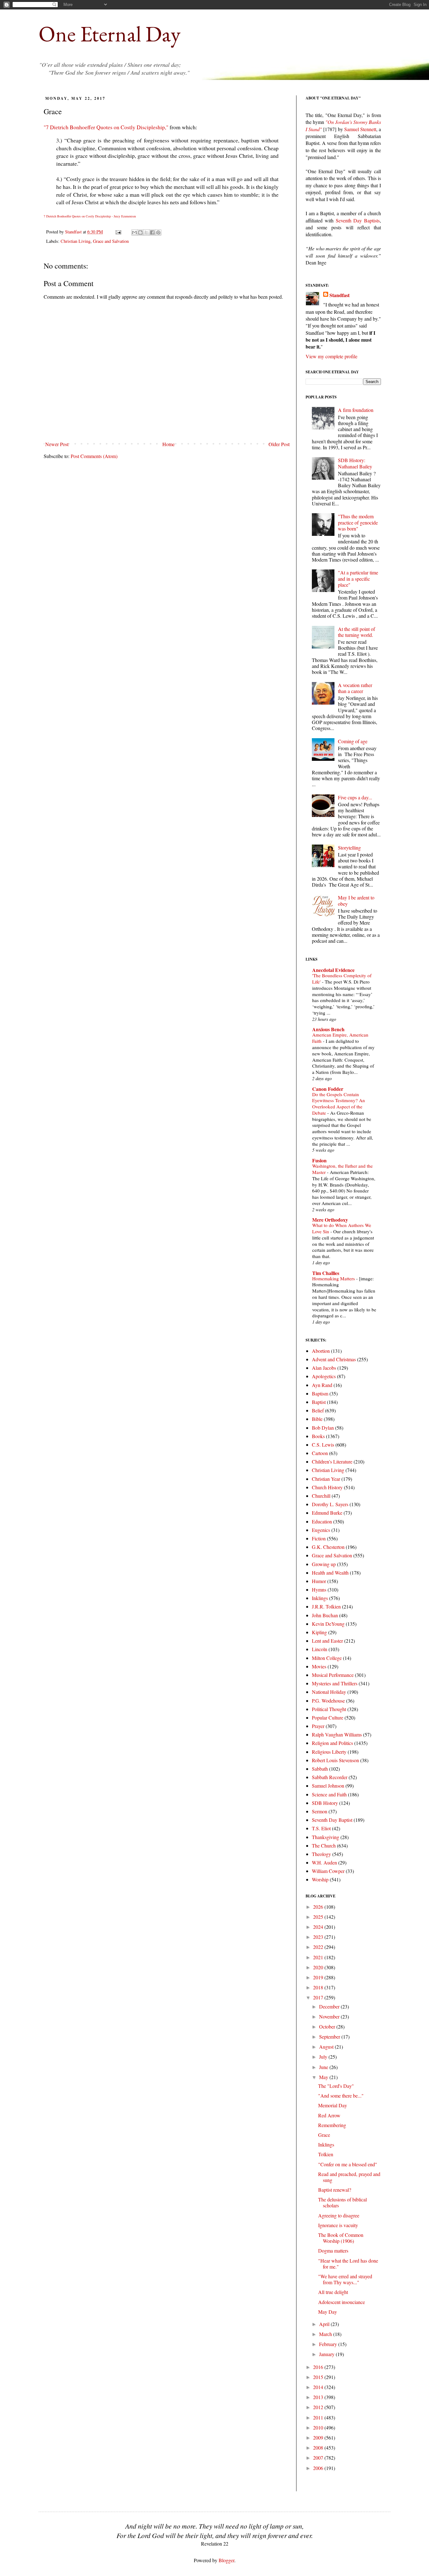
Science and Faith (329, 1794)
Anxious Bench (328, 1029)
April (325, 2324)
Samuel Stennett (360, 129)
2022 (319, 1947)
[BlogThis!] (140, 232)
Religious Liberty (329, 1752)
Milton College (327, 1658)
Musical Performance (333, 1675)
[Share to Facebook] (152, 232)
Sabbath (320, 1769)
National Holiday (329, 1692)
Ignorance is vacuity (338, 2225)
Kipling (319, 1632)
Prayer (318, 1726)
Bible (317, 1419)
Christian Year (326, 1479)
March (326, 2334)
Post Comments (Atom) (94, 456)
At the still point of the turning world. (356, 632)
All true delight (333, 2292)
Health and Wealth (330, 1573)
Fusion (319, 1160)
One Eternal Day (110, 34)
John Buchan (325, 1615)
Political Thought (329, 1709)
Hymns (319, 1589)
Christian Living (76, 241)
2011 (319, 2417)
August (327, 2047)
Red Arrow (329, 2115)
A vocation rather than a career (355, 688)
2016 (319, 2367)
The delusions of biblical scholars (342, 2202)
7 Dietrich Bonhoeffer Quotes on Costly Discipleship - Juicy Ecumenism (90, 216)
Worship (320, 1879)
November (330, 2016)
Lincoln (320, 1649)
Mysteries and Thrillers (335, 1683)
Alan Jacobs (324, 1368)
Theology (321, 1854)
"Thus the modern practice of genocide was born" (358, 522)
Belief (318, 1410)
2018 (319, 1987)
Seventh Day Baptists (358, 220)
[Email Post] (118, 232)
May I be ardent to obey (356, 900)
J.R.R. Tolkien (326, 1606)
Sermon (320, 1811)
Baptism (320, 1393)
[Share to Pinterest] (158, 232)
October (328, 2027)
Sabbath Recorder (330, 1777)
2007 (319, 2458)
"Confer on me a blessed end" (348, 2164)
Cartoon (320, 1453)
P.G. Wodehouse (328, 1701)
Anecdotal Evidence (333, 970)
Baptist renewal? (335, 2190)
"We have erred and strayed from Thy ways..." (345, 2279)
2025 (319, 1917)
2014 (319, 2387)
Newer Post (57, 444)
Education (322, 1521)
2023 (319, 1937)
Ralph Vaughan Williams (337, 1734)
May (324, 2077)
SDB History (325, 1803)
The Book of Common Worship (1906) (341, 2238)
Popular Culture (328, 1717)
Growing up (324, 1564)
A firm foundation (356, 410)
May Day (328, 2312)
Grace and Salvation (111, 241)
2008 (319, 2448)
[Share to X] (146, 232)
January (327, 2354)
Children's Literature (332, 1461)
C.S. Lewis (323, 1445)
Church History (327, 1487)
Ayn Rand (322, 1385)
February (329, 2344)
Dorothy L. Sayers (330, 1504)
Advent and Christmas (334, 1359)
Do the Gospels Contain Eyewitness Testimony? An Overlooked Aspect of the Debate (339, 1104)
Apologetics (324, 1376)
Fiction (319, 1538)
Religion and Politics (332, 1743)
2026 (319, 1907)
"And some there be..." (341, 2096)
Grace (324, 2135)
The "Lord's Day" (336, 2086)
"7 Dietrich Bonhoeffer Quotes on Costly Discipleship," (106, 127)
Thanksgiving (326, 1837)
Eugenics (321, 1530)
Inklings (320, 1598)
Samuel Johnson (328, 1786)
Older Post (279, 444)
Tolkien (326, 2154)
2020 (319, 1967)
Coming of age (353, 741)
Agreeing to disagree (339, 2215)
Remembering (332, 2125)
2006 (319, 2468)
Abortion (321, 1351)
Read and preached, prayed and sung (349, 2177)
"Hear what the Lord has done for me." (348, 2264)
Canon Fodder (328, 1089)
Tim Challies (326, 1273)
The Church (324, 1845)
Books (318, 1436)
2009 (319, 2437)
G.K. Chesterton (328, 1547)
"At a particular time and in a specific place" (358, 578)
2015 (319, 2377)
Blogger (226, 2560)
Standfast (74, 232)
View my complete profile (331, 356)
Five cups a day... (355, 797)
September (330, 2037)
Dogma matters (333, 2251)
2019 (319, 1977)
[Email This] (134, 232)
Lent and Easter (327, 1641)
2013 (319, 2397)
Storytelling (349, 848)
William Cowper (328, 1871)
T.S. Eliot (321, 1828)
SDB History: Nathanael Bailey (355, 463)
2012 (319, 2407)
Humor (319, 1581)
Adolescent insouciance (342, 2302)
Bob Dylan (323, 1428)
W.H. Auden (324, 1862)
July (324, 2057)
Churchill (321, 1496)
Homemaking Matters (334, 1278)
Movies (319, 1666)
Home (168, 444)
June (324, 2067)
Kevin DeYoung (328, 1624)
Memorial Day (333, 2105)
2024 (319, 1927)
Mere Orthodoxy (330, 1220)
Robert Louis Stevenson (335, 1760)
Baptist (319, 1402)
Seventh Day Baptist (332, 1820)
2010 (319, 2427)
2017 (319, 1997)
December (330, 2006)
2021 (319, 1957)
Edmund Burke (327, 1513)
